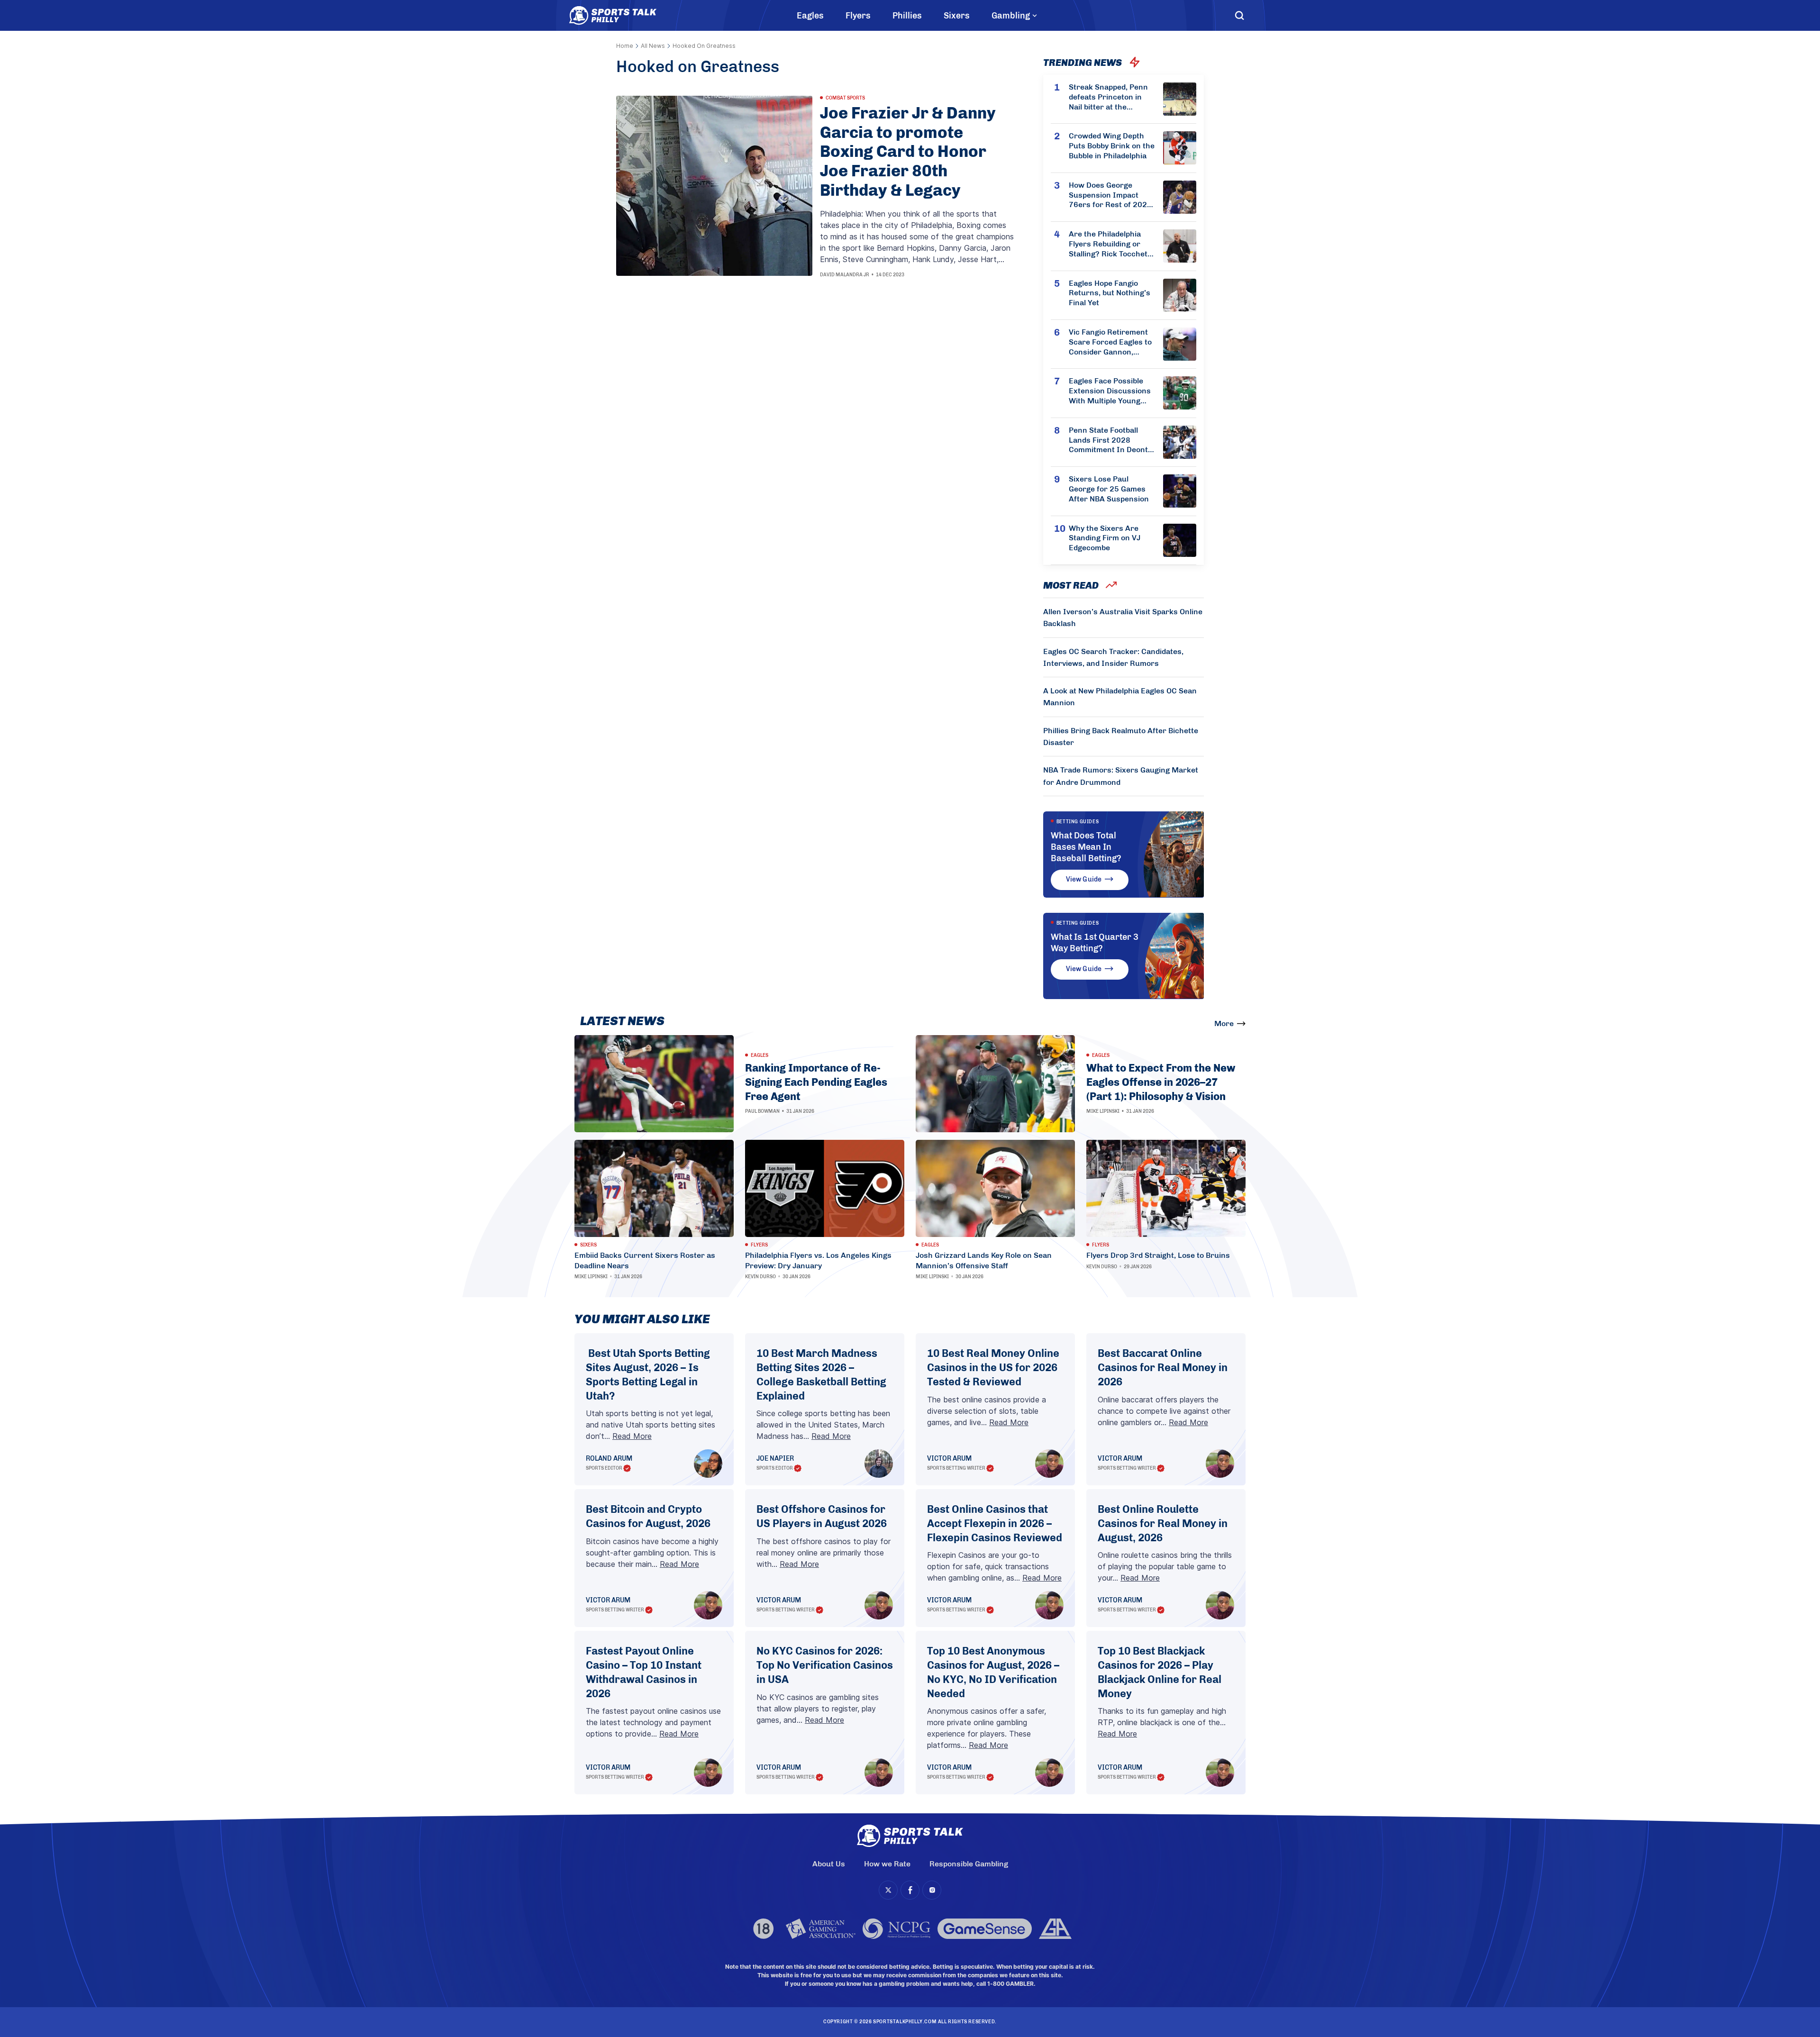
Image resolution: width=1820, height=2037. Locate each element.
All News (653, 46)
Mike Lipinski (1103, 1111)
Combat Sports (845, 98)
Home (625, 46)
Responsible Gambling (969, 1864)
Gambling (1011, 16)
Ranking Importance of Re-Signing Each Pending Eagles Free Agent (816, 1082)
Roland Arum (609, 1459)
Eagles (810, 16)
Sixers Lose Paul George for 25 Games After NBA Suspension (1109, 489)
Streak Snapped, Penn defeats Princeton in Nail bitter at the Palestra (1108, 97)
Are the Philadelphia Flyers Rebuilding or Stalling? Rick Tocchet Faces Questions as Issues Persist (1108, 244)
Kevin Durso (760, 1277)
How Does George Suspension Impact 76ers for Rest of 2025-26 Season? (1112, 195)
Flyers (858, 16)
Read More (632, 1436)
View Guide (1084, 879)
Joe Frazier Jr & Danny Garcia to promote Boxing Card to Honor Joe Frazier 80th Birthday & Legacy (908, 152)
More (1224, 1023)
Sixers (957, 16)
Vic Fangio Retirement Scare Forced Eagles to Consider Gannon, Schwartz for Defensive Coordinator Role (1111, 342)
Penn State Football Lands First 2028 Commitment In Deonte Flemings (1110, 440)
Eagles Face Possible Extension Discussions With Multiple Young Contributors (1110, 391)
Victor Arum (949, 1459)
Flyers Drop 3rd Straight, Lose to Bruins (1158, 1255)
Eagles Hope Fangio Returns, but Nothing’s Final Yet (1110, 293)
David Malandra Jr (845, 275)
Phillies (907, 16)
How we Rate (887, 1864)
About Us (829, 1864)
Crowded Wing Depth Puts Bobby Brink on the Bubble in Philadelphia (1112, 146)
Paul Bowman (762, 1111)
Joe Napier (775, 1459)
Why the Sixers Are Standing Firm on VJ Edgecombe (1105, 538)
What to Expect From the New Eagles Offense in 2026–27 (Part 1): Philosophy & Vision (1161, 1082)
